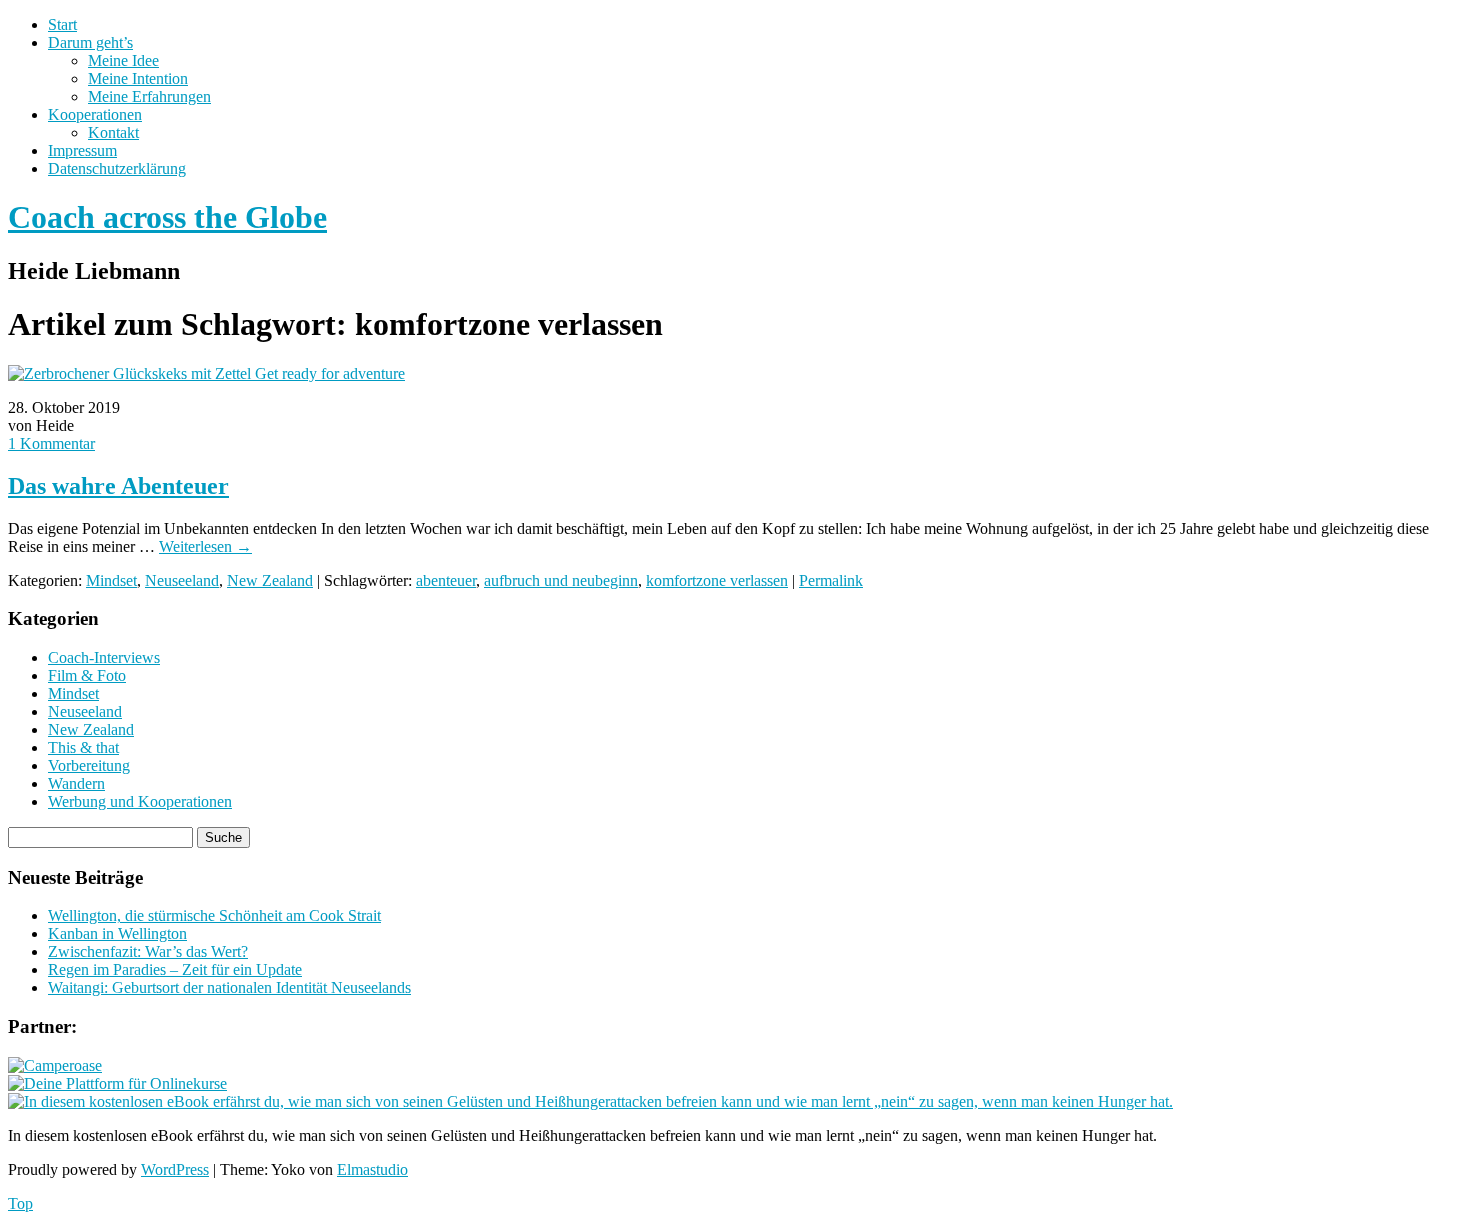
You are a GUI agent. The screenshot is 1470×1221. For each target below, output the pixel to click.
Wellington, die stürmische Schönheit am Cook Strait (214, 915)
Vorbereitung (89, 765)
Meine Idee (123, 60)
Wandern (76, 783)
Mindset (111, 580)
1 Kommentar (51, 443)
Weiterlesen (205, 546)
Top (20, 1203)
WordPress (175, 1169)
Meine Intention (138, 78)
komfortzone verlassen (717, 580)
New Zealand (270, 580)
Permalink (831, 580)
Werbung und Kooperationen (140, 801)
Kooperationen (95, 114)
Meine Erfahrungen (149, 96)
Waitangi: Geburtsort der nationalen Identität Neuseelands (229, 987)
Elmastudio (372, 1169)
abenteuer (446, 580)
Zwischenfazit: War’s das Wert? (148, 951)
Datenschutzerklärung (117, 168)
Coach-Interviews (104, 657)
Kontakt (113, 132)
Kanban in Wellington (117, 933)
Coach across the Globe (167, 217)
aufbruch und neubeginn (561, 580)
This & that (83, 747)
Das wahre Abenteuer (118, 486)
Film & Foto (87, 675)
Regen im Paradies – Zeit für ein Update (175, 969)
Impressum (82, 150)
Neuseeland (182, 580)
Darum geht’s (90, 42)
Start (62, 24)
